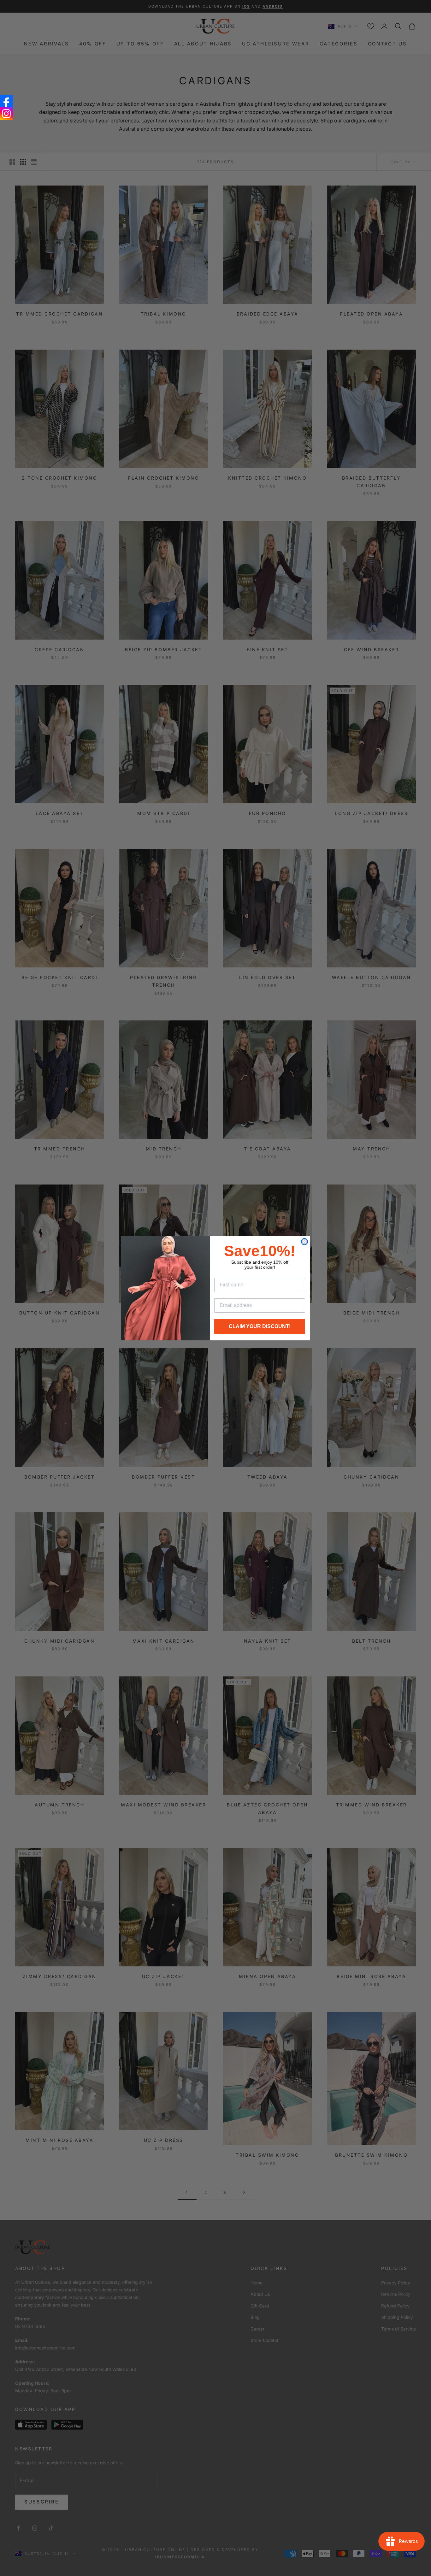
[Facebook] (6, 101)
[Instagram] (6, 114)
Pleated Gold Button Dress (69, 2562)
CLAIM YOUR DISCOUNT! (260, 1326)
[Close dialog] (304, 1242)
